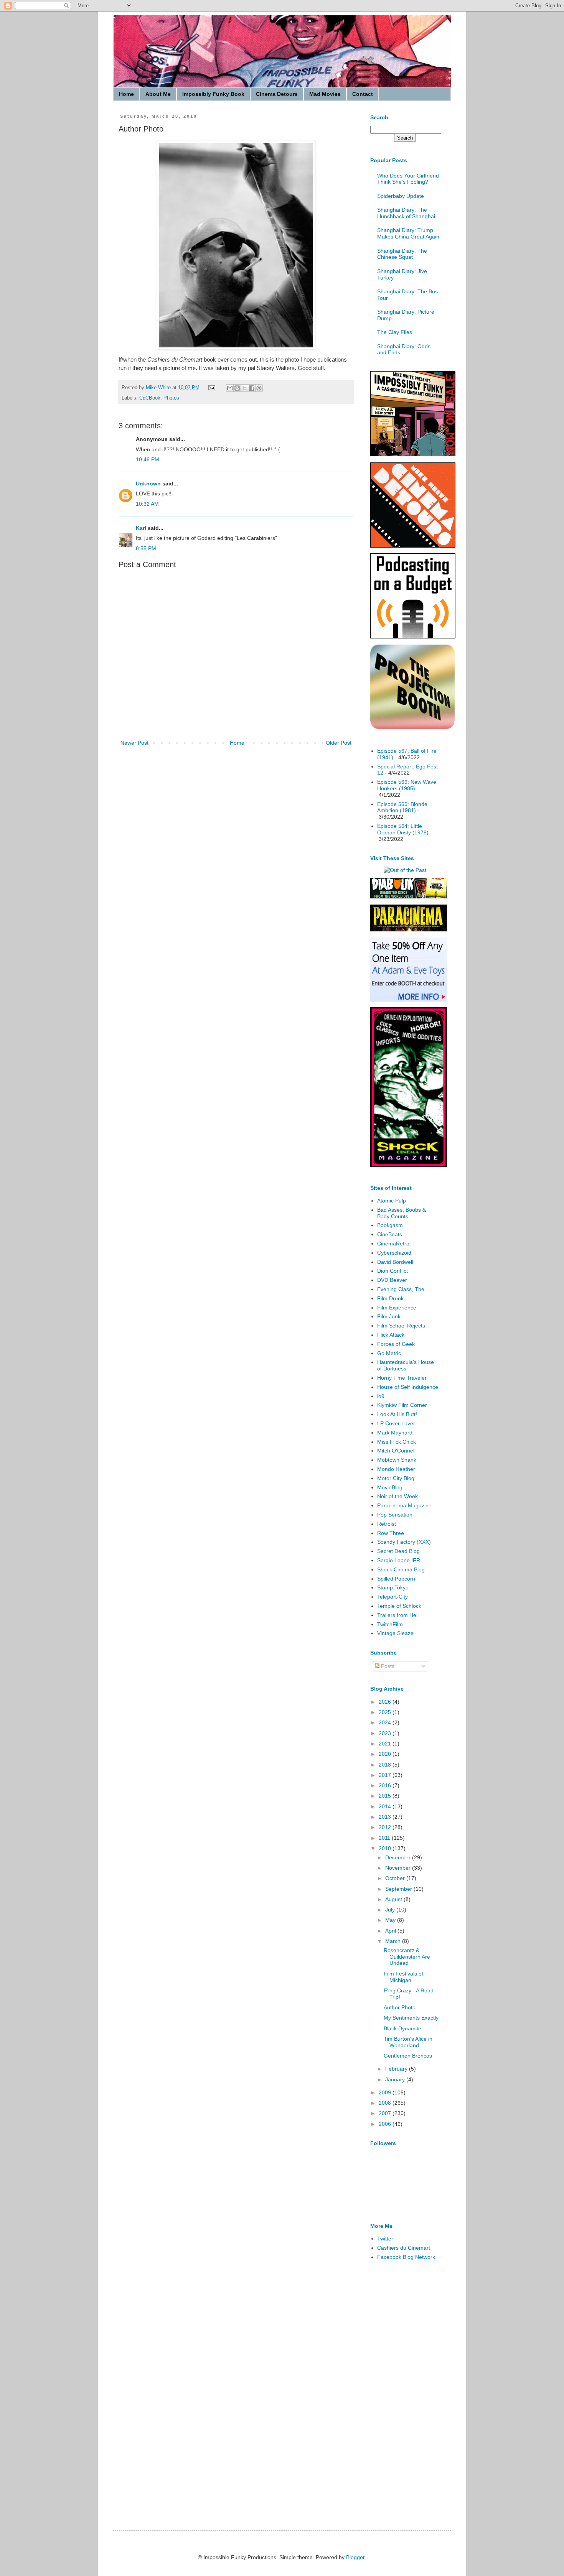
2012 (386, 1827)
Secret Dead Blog (398, 1551)
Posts (387, 1666)
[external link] (412, 727)
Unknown (148, 484)
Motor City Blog (396, 1478)
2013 (386, 1817)
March (394, 1941)
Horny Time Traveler (402, 1378)
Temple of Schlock (399, 1606)
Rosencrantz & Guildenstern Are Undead (407, 1957)
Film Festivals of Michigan (403, 1977)
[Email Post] (211, 388)
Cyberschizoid (394, 1253)
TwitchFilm (390, 1624)
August (394, 1899)
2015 (386, 1796)
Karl (141, 528)
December (399, 1857)
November (399, 1868)
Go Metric (389, 1353)
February (397, 2069)
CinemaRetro (393, 1244)
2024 (386, 1722)
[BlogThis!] (237, 388)
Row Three (391, 1533)
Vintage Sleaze (395, 1633)
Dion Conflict (392, 1271)
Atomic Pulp (392, 1201)
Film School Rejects (401, 1326)
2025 (386, 1712)
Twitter (385, 2239)
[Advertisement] (401, 2388)
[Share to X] (244, 388)
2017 (386, 1775)
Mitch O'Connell (396, 1451)
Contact (363, 94)
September (399, 1889)
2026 (386, 1702)
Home (126, 94)
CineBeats (390, 1234)
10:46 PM (148, 459)
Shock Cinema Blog (401, 1569)
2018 (386, 1765)
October (396, 1878)
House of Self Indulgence (408, 1387)
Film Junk (389, 1316)
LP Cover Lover (396, 1423)
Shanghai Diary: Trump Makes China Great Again (408, 233)
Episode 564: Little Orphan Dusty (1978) (403, 829)
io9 (381, 1396)
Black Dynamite (402, 2028)
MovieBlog (390, 1487)
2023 (386, 1733)
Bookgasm (390, 1225)
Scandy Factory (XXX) (404, 1542)
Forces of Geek (396, 1344)
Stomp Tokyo (393, 1587)
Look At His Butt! (397, 1414)
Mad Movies (325, 94)
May (391, 1920)
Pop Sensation (395, 1515)
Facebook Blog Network (406, 2257)
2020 (386, 1754)
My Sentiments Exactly (411, 2018)
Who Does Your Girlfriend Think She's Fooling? (408, 179)
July (391, 1910)
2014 (386, 1806)
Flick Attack (391, 1335)
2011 (385, 1838)
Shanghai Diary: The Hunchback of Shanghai (406, 213)
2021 (386, 1744)
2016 (386, 1785)
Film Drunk (390, 1298)
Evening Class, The (401, 1289)
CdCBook (150, 398)
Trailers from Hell (398, 1615)
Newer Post (134, 743)
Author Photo (400, 2007)
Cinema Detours (277, 94)
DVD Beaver (392, 1280)
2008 (386, 2103)
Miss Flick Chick (397, 1442)
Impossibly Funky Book (213, 94)
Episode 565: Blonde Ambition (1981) (402, 807)
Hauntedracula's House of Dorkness (406, 1365)
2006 (386, 2124)
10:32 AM (147, 504)
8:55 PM (146, 548)
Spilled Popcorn (396, 1579)
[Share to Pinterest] (259, 388)
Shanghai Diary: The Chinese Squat (402, 254)
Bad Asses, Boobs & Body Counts (402, 1213)
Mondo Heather (396, 1469)
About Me (158, 94)
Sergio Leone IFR (399, 1560)
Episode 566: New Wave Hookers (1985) (407, 785)
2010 (386, 1848)
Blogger (355, 2557)
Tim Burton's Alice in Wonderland (408, 2042)
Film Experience (397, 1308)
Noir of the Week (397, 1496)
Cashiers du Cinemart (404, 2248)
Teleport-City (392, 1597)
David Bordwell (395, 1262)
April (391, 1931)
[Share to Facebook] (252, 388)
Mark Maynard (395, 1433)
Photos (171, 398)
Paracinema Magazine (404, 1505)
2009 (386, 2092)
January (396, 2079)
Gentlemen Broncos (408, 2056)
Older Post (339, 743)
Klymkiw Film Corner (402, 1405)
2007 (386, 2113)
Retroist (387, 1524)
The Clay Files (395, 332)
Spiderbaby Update (401, 196)
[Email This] (230, 388)
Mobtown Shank (397, 1460)
